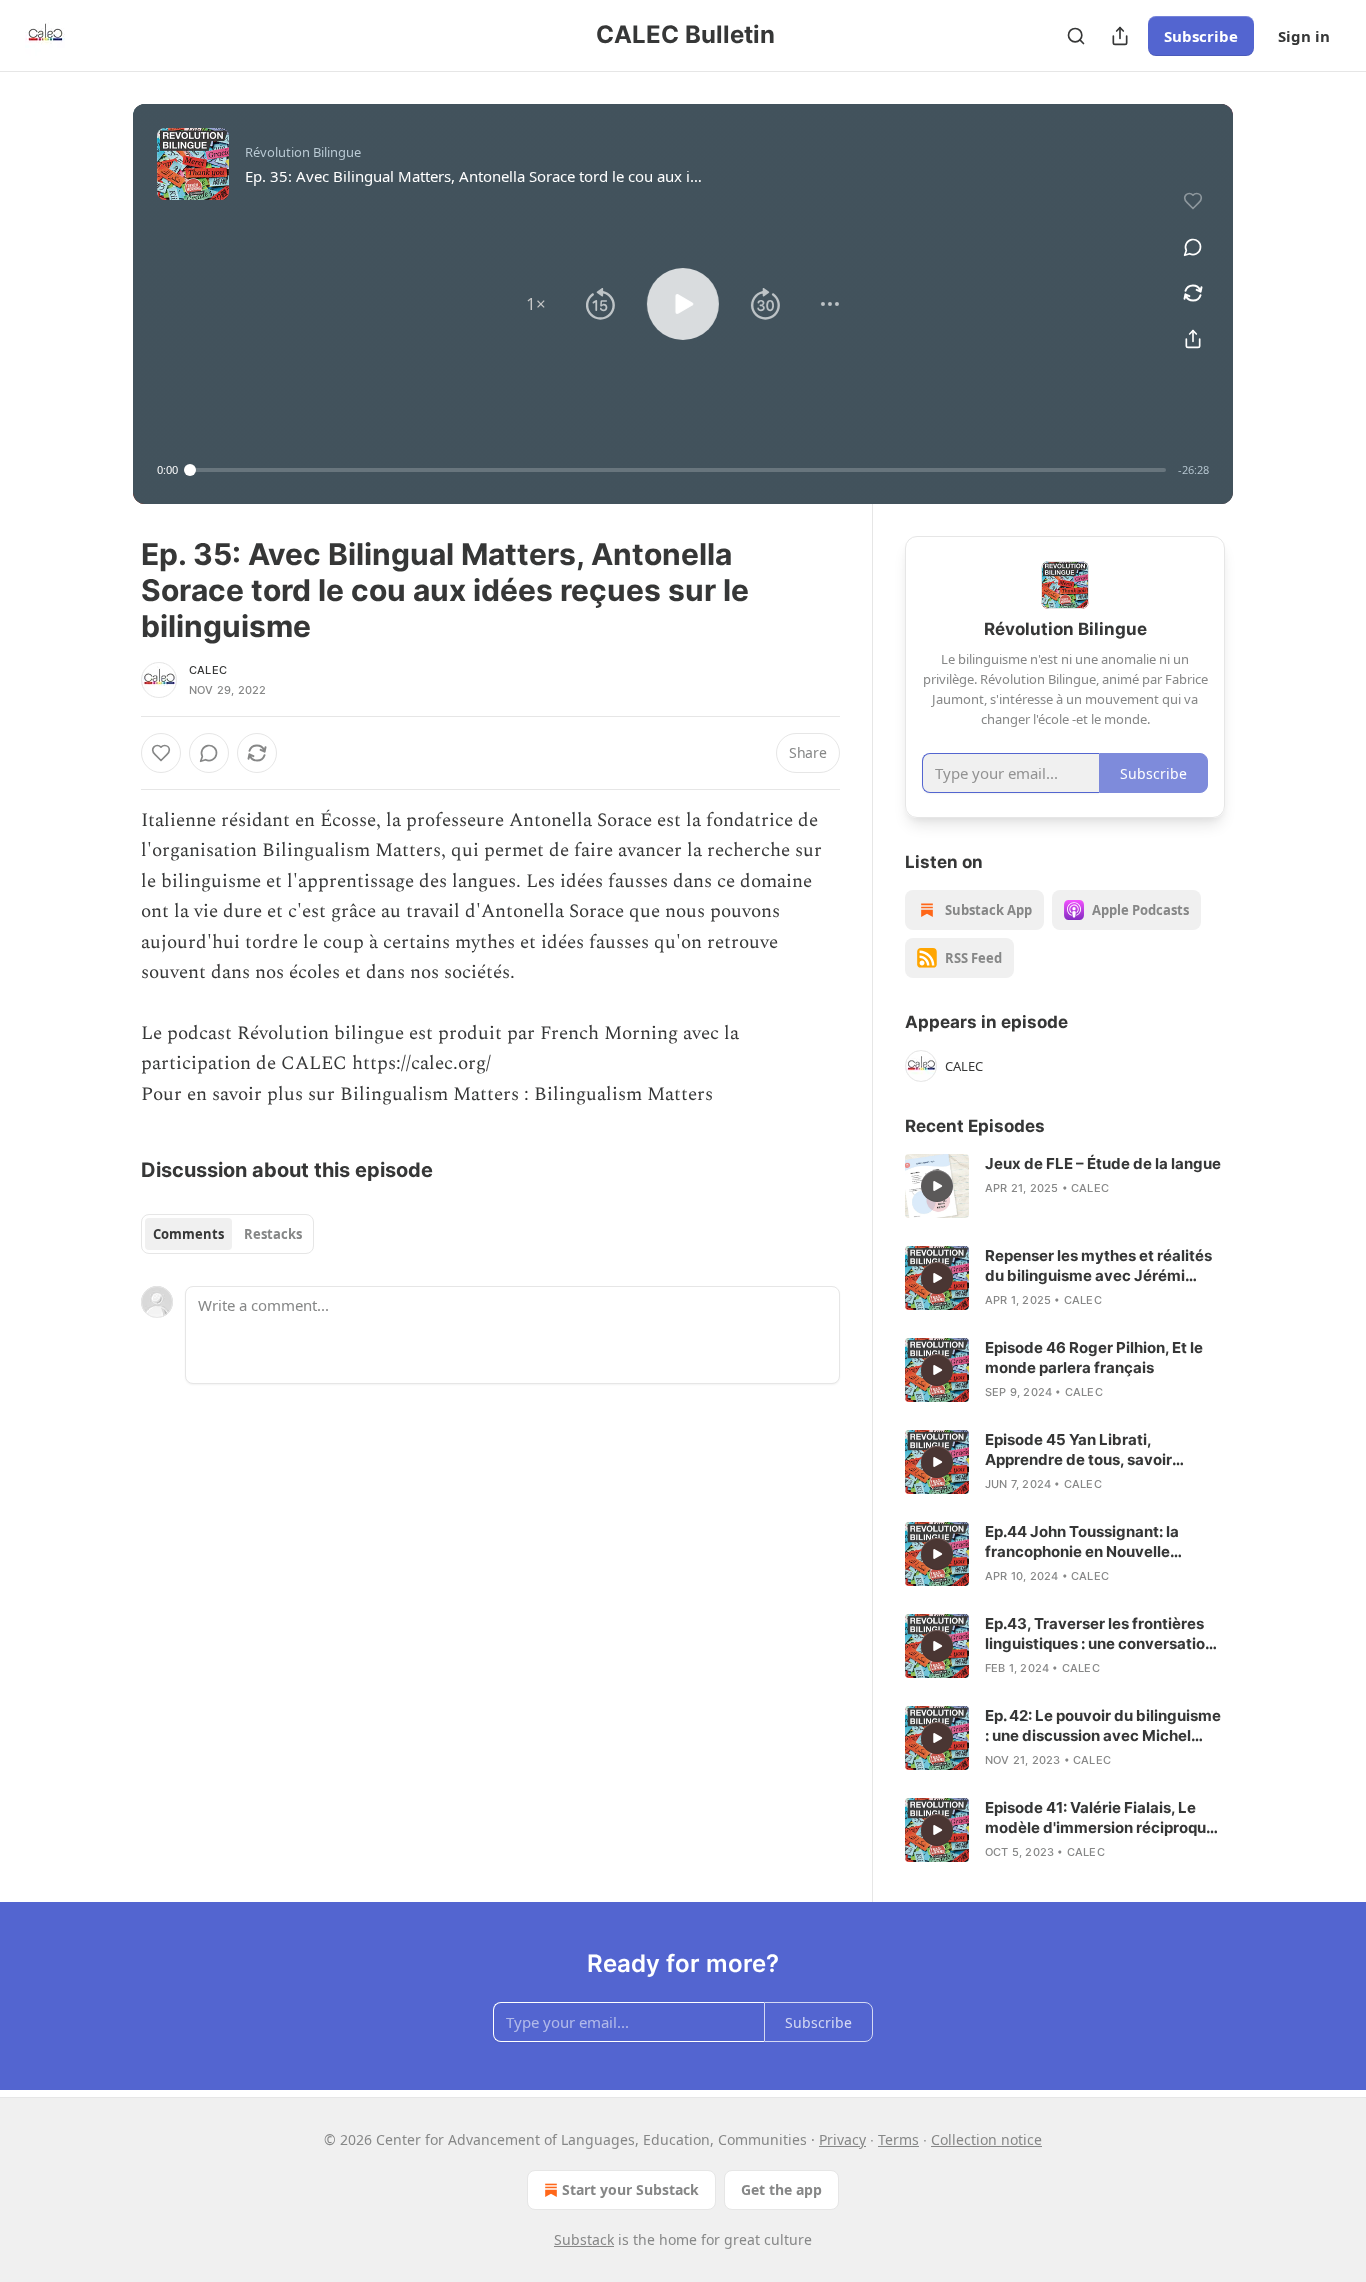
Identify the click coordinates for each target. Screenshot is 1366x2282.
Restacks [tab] (273, 1234)
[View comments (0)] (1193, 247)
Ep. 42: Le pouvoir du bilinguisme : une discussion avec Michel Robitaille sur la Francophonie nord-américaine (1103, 1726)
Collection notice (986, 2139)
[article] (1065, 1186)
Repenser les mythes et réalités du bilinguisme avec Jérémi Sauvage (1098, 1266)
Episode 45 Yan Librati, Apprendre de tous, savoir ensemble (1078, 1450)
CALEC (208, 670)
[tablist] (227, 1234)
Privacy (842, 2139)
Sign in (1304, 36)
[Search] (1076, 36)
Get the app (781, 2189)
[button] (536, 304)
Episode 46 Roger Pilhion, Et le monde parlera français (1094, 1357)
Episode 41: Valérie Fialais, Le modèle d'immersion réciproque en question (1100, 1818)
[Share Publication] (1120, 36)
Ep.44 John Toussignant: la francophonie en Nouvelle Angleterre (1082, 1542)
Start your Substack (630, 2189)
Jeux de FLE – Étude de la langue (1103, 1163)
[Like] (161, 753)
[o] (937, 1186)
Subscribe (1201, 36)
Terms (898, 2139)
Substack (584, 2239)
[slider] (678, 470)
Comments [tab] (188, 1234)
